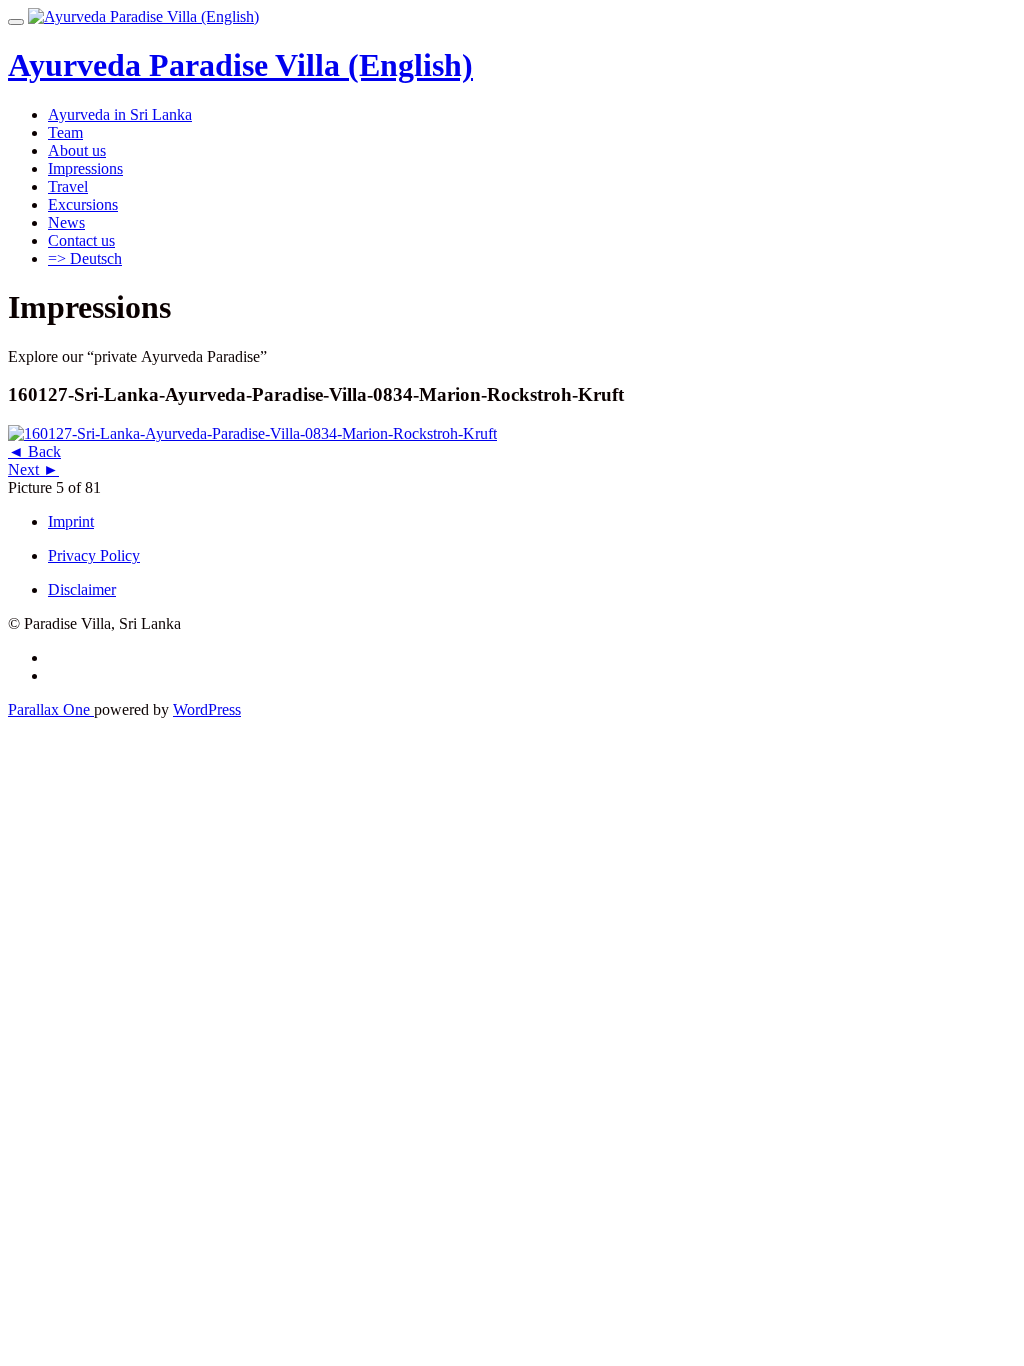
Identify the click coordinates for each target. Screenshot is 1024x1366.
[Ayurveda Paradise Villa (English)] (143, 16)
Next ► (33, 469)
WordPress (207, 709)
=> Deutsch (85, 258)
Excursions (83, 204)
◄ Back (34, 451)
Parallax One (51, 709)
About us (77, 150)
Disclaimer (82, 589)
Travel (68, 186)
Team (65, 132)
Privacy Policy (94, 555)
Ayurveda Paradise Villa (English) (240, 65)
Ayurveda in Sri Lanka (120, 114)
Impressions (85, 168)
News (66, 222)
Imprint (71, 521)
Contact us (81, 240)
